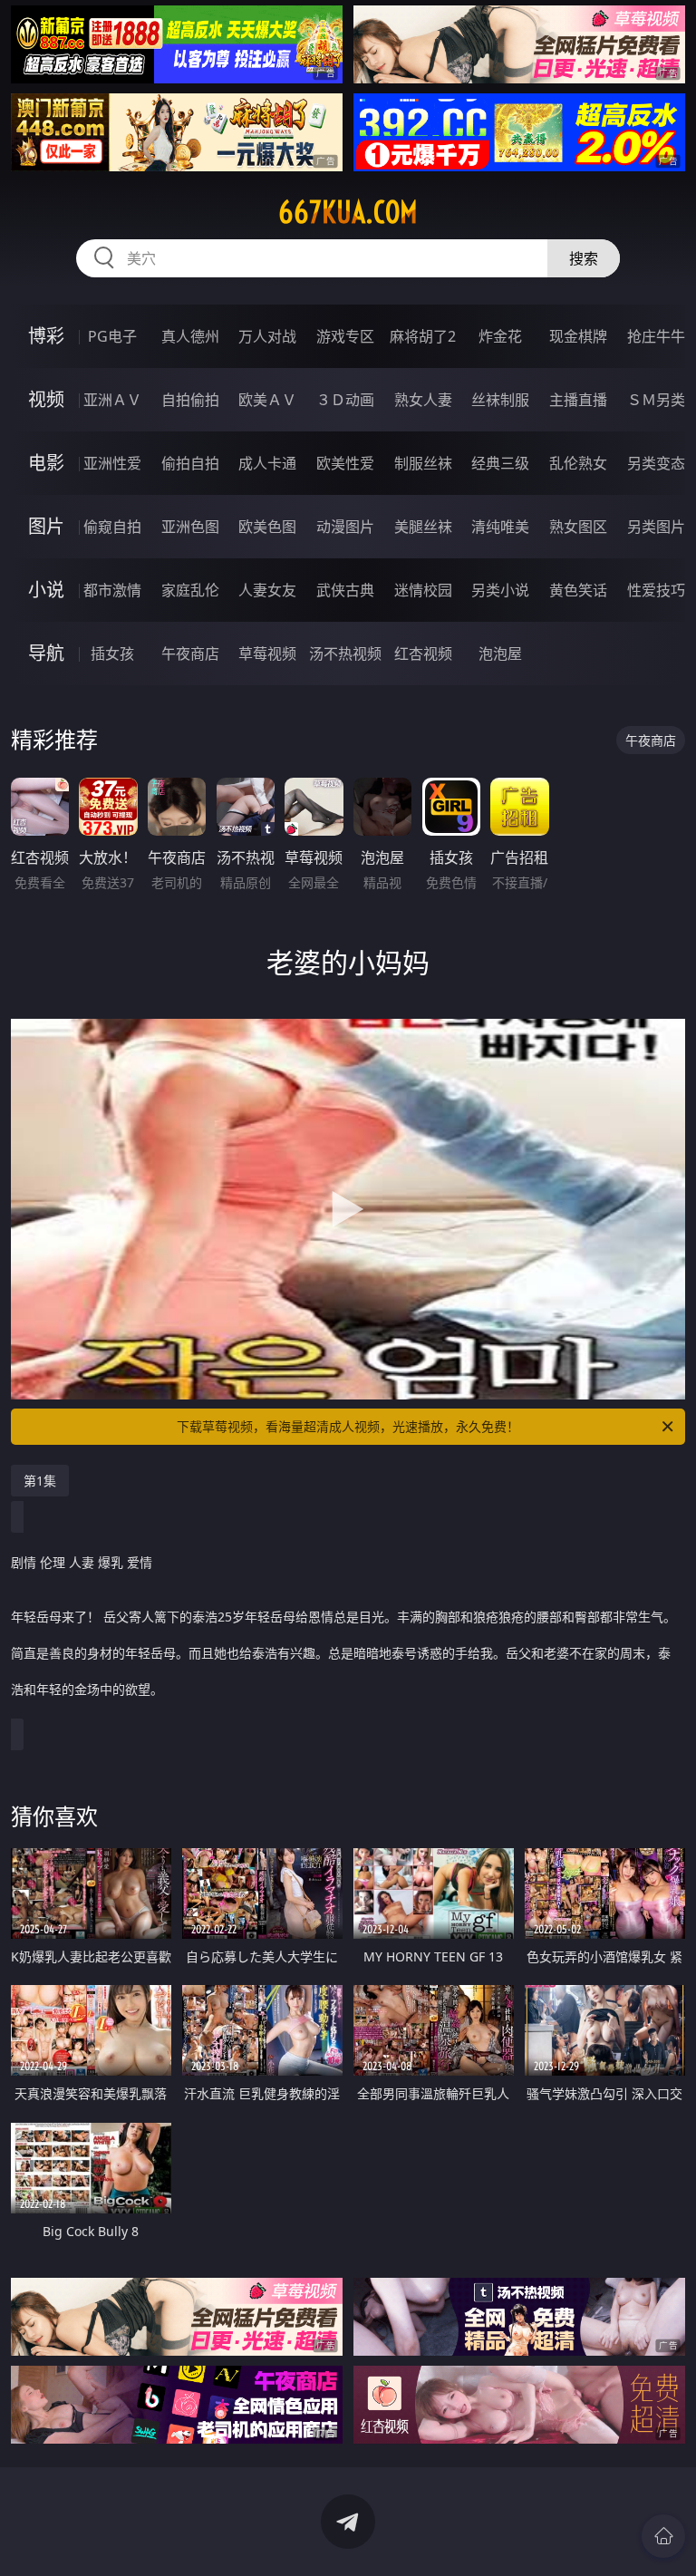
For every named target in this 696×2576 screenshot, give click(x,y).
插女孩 (112, 654)
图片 (46, 526)
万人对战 (267, 336)
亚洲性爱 (112, 463)
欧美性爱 (345, 463)
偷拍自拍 (190, 463)
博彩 (46, 336)
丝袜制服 (500, 400)
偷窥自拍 (112, 527)
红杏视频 (423, 654)
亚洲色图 (190, 527)
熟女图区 (578, 527)
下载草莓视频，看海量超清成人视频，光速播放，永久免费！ (348, 1426)
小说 (46, 590)
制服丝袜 (423, 463)
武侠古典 (345, 590)
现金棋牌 (578, 336)
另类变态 (656, 463)
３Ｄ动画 (345, 400)
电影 (46, 463)
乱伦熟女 (578, 463)
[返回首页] (663, 2536)
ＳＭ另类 (656, 400)
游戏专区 (345, 336)
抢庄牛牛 (656, 336)
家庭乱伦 (190, 590)
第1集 (40, 1481)
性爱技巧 (656, 590)
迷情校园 (423, 590)
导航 (46, 653)
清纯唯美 (500, 527)
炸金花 (500, 336)
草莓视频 (267, 654)
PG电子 (112, 336)
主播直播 (578, 400)
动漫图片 (345, 527)
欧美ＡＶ (267, 400)
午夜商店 (190, 654)
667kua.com (348, 212)
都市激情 (112, 590)
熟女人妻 (423, 400)
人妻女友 (267, 590)
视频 (46, 399)
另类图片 (656, 527)
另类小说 (500, 590)
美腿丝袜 (423, 527)
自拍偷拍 (190, 400)
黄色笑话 (578, 590)
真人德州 (190, 336)
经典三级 (500, 463)
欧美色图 (267, 527)
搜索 (584, 258)
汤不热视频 (345, 654)
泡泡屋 (500, 654)
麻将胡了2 (423, 336)
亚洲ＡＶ (112, 400)
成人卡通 (267, 463)
